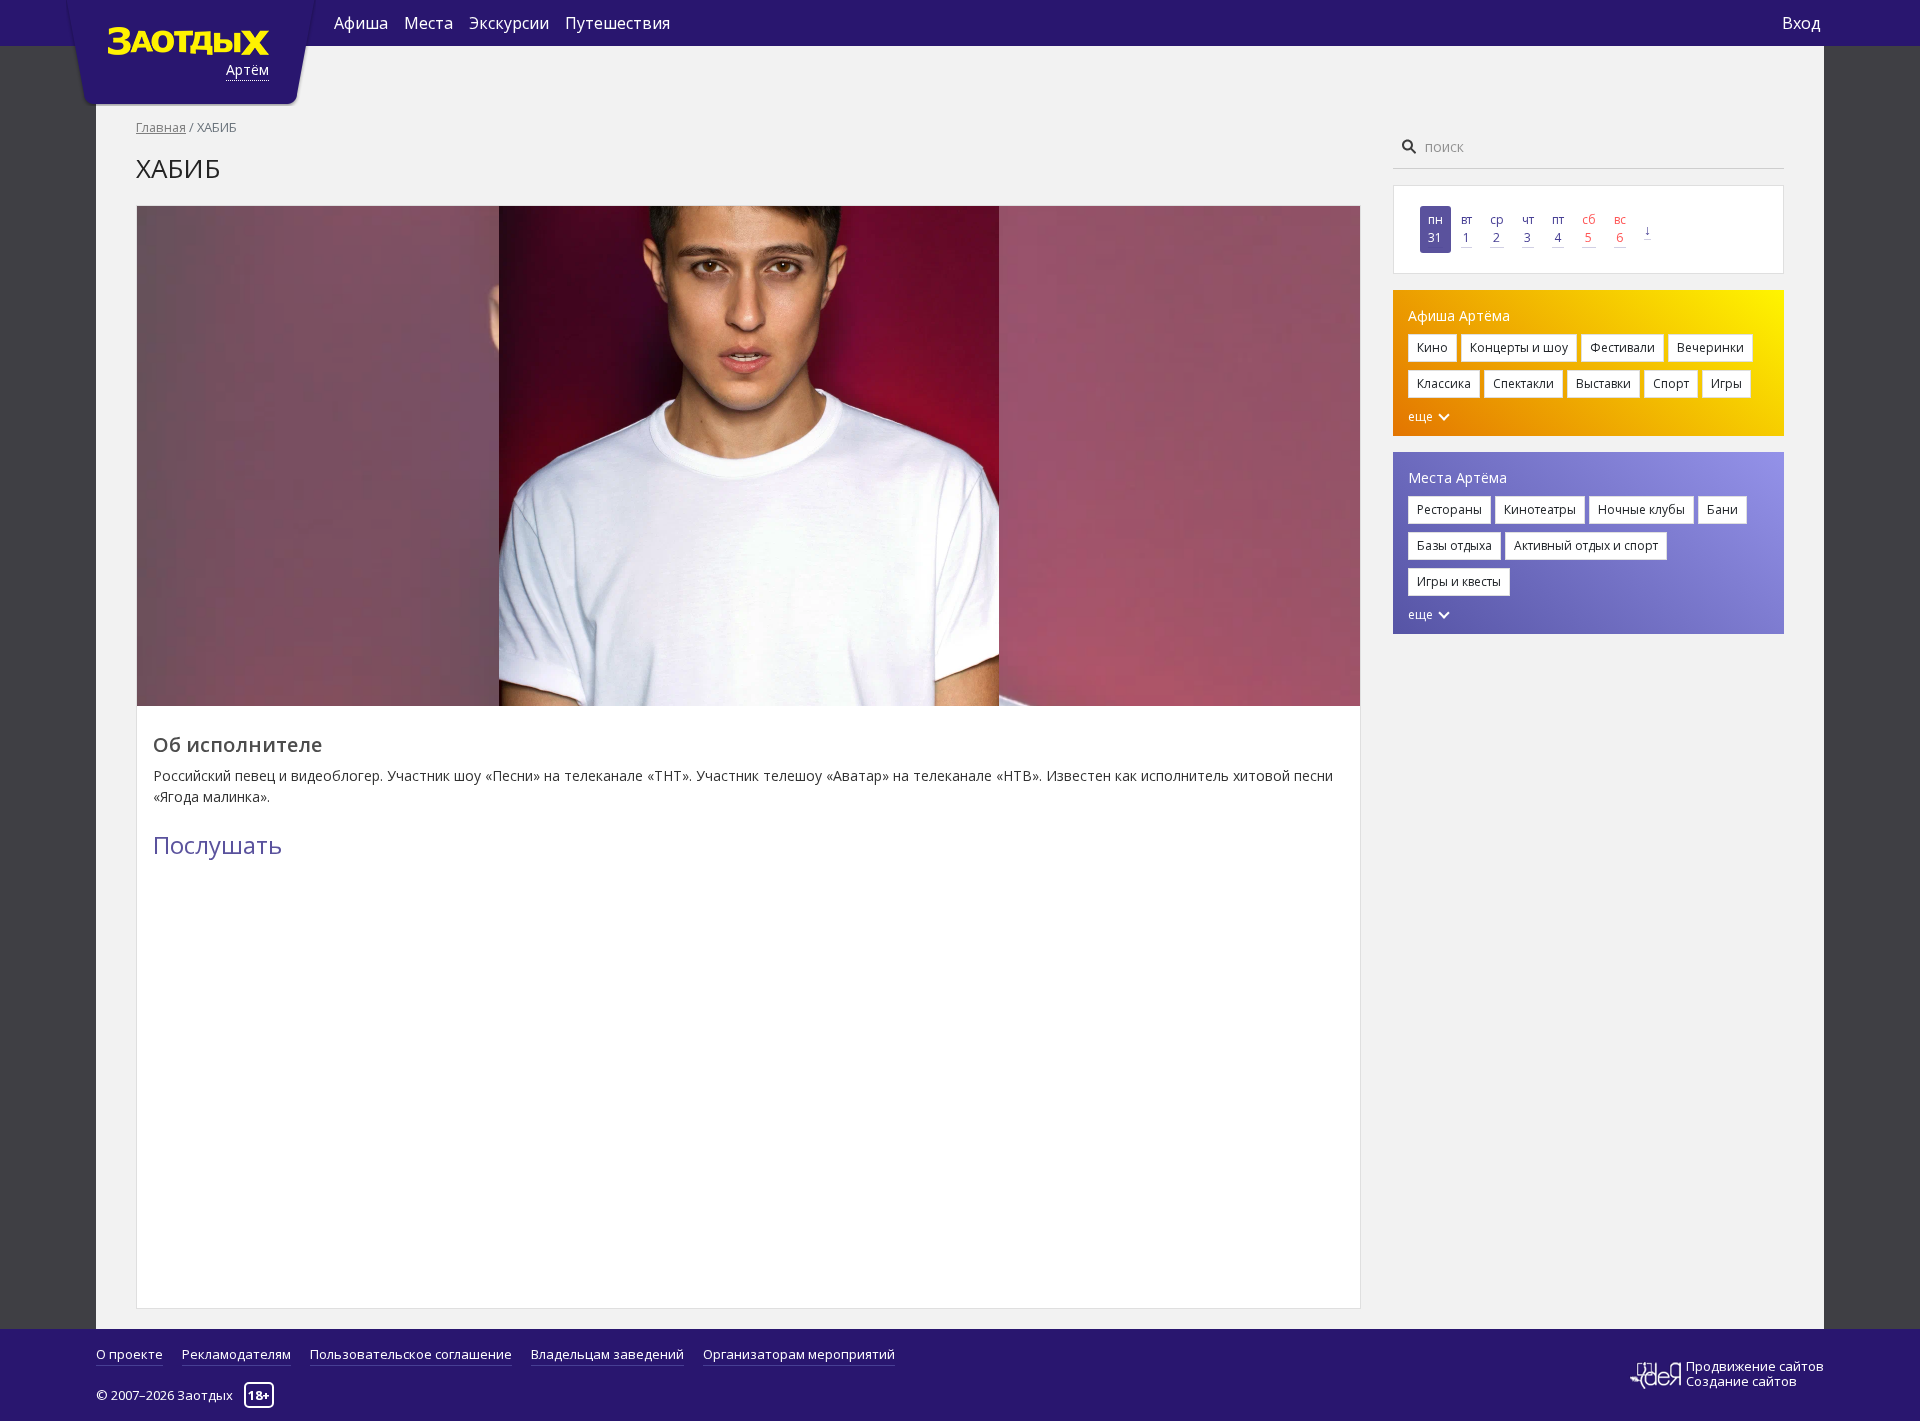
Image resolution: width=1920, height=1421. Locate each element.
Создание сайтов (1741, 1381)
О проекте (129, 1354)
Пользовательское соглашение (411, 1354)
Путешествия (617, 23)
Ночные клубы (1641, 509)
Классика (1444, 383)
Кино (1432, 347)
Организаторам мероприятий (799, 1354)
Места (428, 23)
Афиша (361, 23)
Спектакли (1523, 383)
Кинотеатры (1540, 509)
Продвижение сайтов (1755, 1366)
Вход (1801, 23)
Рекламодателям (236, 1354)
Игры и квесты (1459, 581)
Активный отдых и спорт (1586, 545)
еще (1422, 416)
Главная (161, 127)
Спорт (1671, 383)
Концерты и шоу (1519, 347)
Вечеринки (1710, 347)
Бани (1722, 509)
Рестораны (1449, 509)
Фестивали (1622, 347)
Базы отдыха (1454, 545)
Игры (1726, 383)
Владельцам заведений (607, 1354)
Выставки (1603, 383)
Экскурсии (509, 23)
